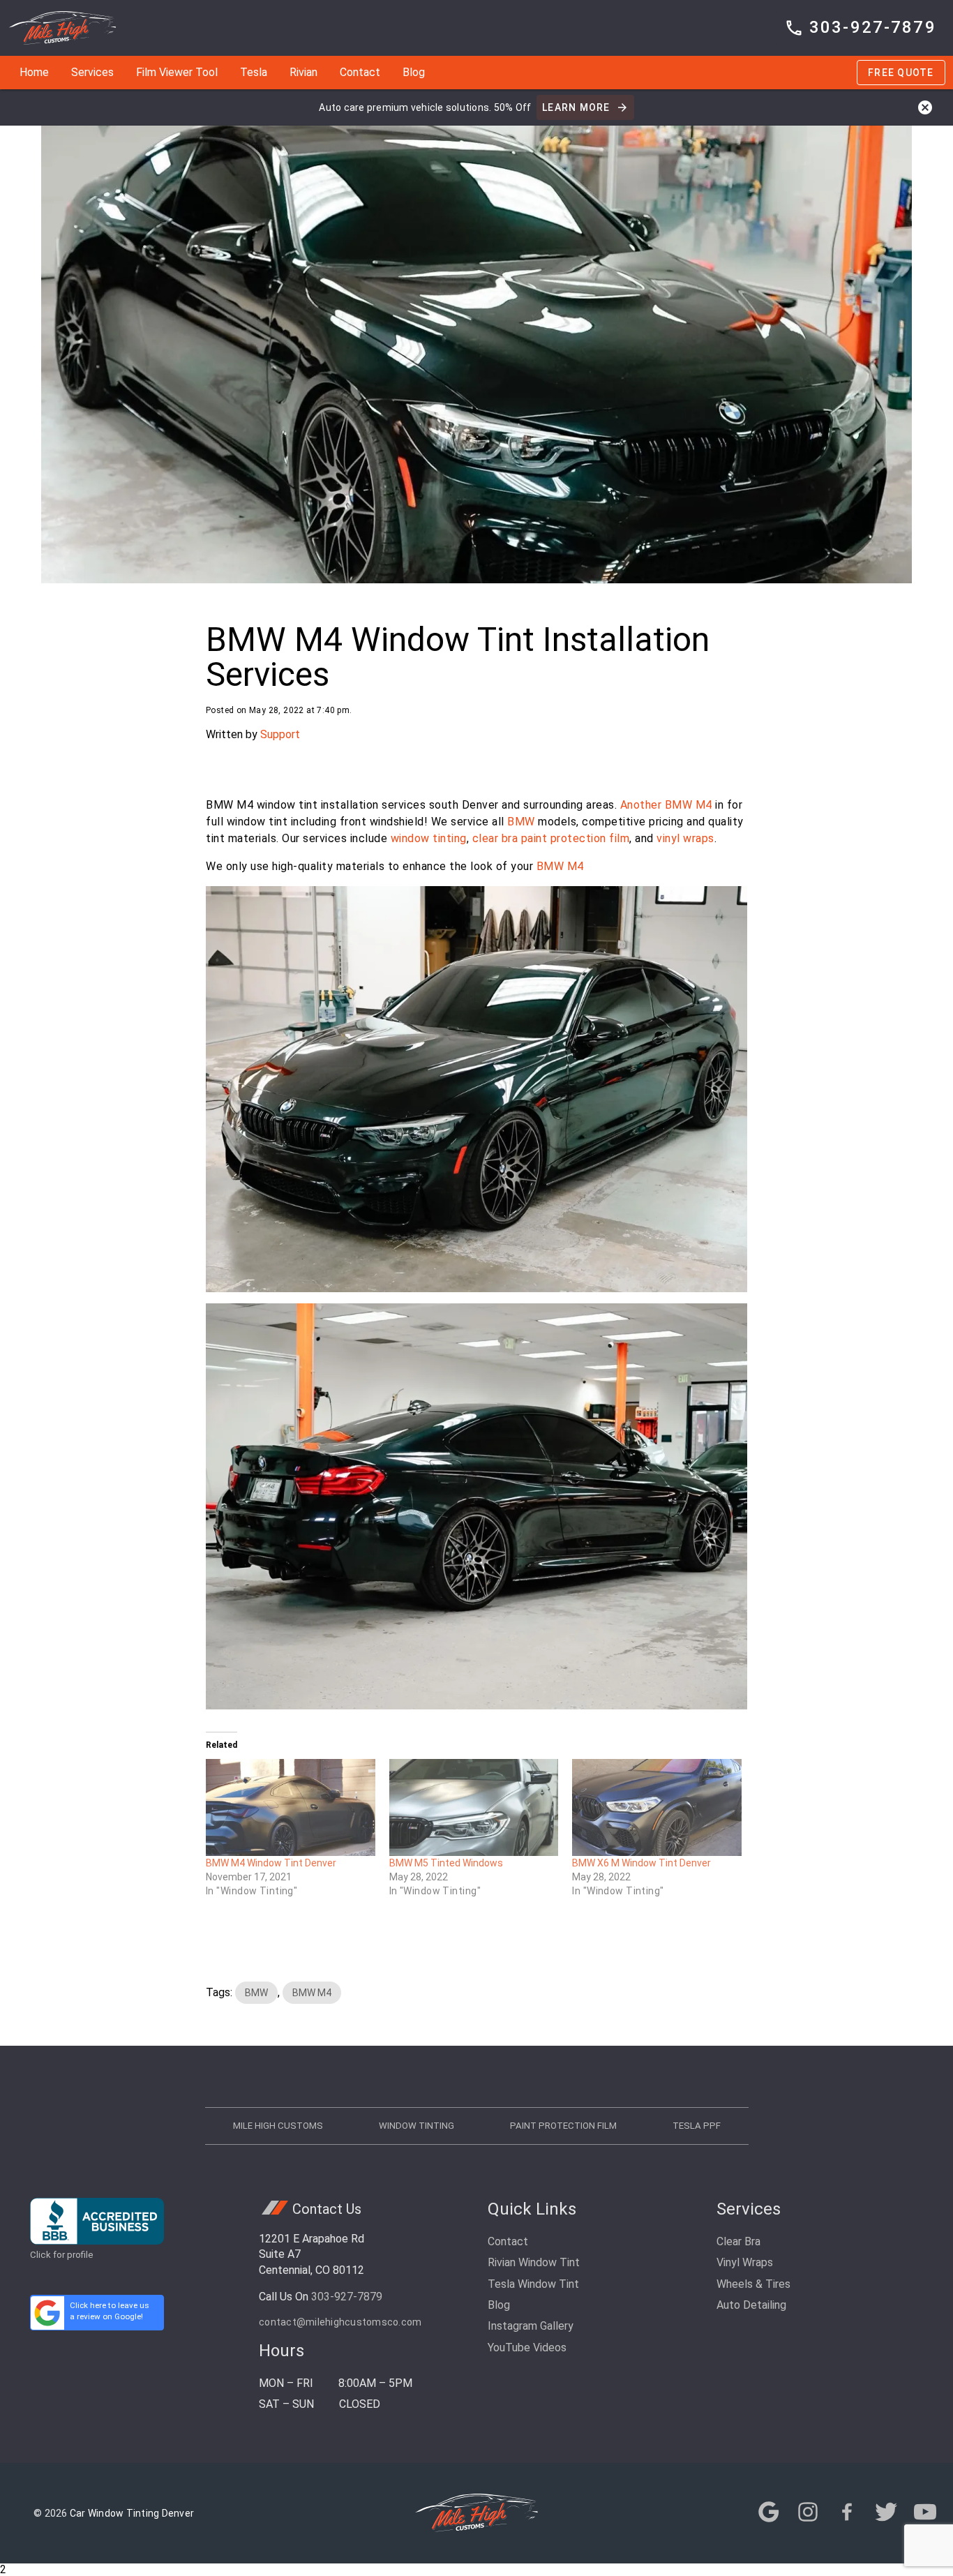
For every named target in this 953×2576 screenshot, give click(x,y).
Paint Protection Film (563, 2126)
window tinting (429, 838)
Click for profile (62, 2255)
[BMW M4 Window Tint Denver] (291, 1807)
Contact (360, 72)
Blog (414, 72)
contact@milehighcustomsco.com (340, 2322)
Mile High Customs (278, 2126)
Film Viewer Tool (177, 72)
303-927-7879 (347, 2297)
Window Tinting (417, 2126)
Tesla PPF (697, 2126)
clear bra (495, 838)
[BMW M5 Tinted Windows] (474, 1807)
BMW (521, 822)
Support (280, 734)
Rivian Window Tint (534, 2262)
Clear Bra (738, 2241)
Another (641, 805)
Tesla (254, 72)
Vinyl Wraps (745, 2262)
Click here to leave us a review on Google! (110, 2311)
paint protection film (576, 838)
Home (34, 72)
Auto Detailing (751, 2305)
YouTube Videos (527, 2347)
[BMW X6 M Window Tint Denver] (657, 1807)
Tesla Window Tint (533, 2284)
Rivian (303, 72)
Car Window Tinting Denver (132, 2513)
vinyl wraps (685, 838)
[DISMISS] (925, 107)
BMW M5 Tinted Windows (446, 1863)
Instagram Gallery (531, 2326)
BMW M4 (689, 805)
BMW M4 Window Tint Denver (271, 1863)
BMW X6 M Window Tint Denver (641, 1863)
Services (92, 72)
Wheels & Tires (753, 2284)
